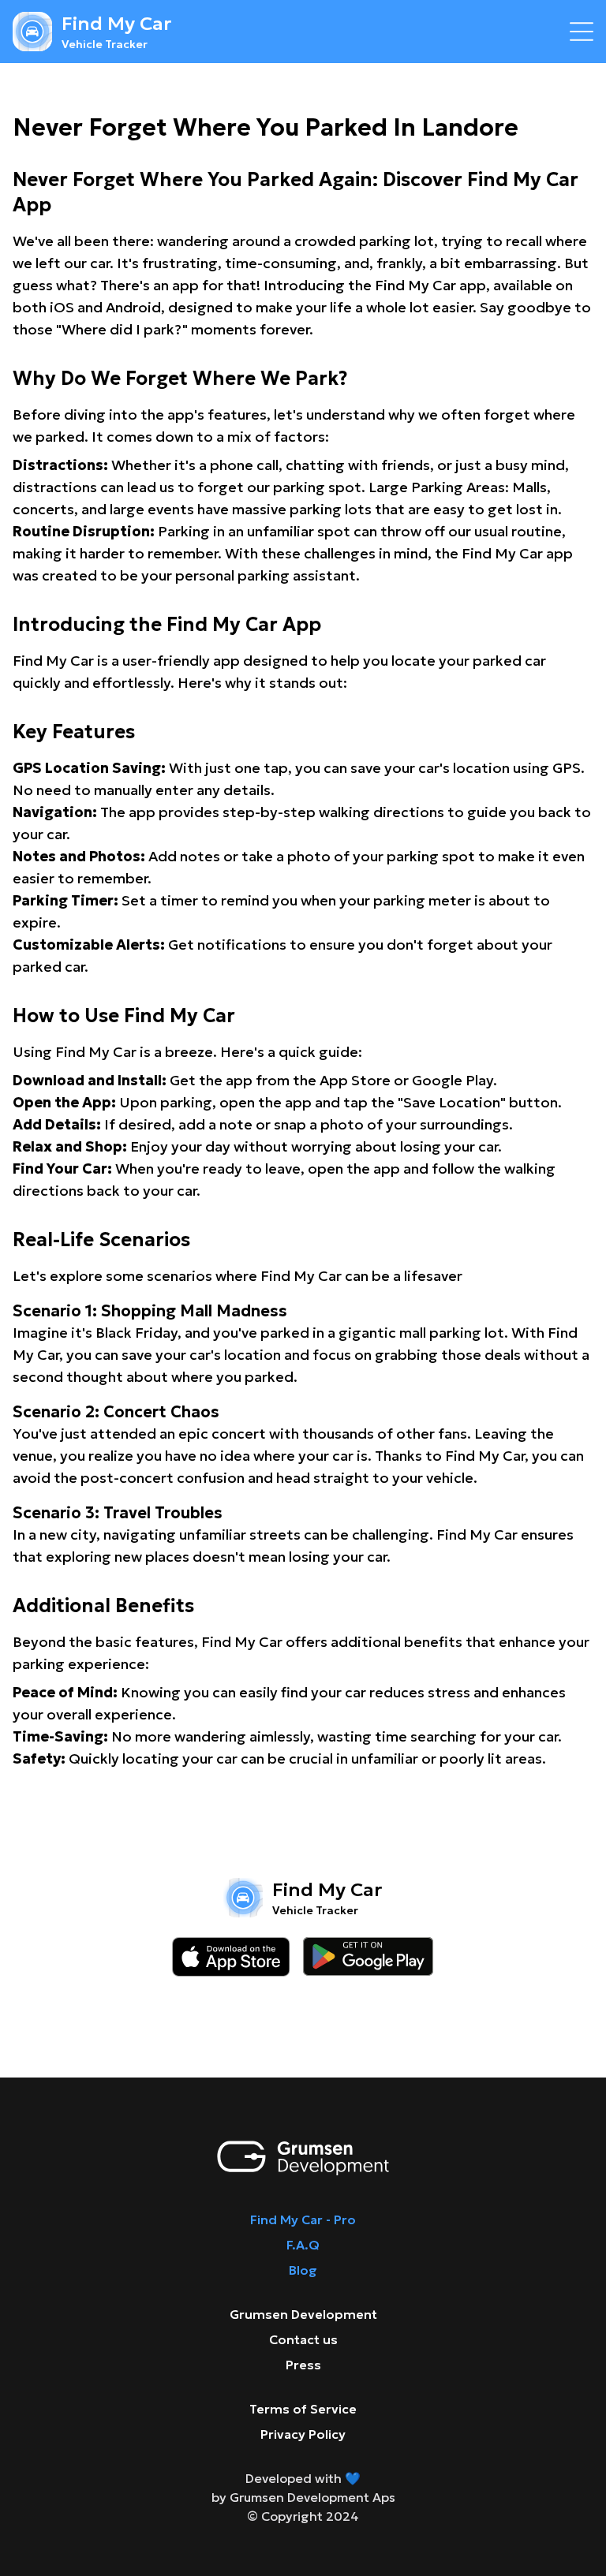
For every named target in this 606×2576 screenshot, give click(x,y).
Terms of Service (303, 2409)
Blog (303, 2270)
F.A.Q (303, 2245)
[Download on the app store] (231, 1957)
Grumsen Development (303, 2314)
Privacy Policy (303, 2434)
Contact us (303, 2339)
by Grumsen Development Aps (303, 2497)
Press (303, 2365)
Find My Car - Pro (303, 2219)
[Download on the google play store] (368, 1957)
